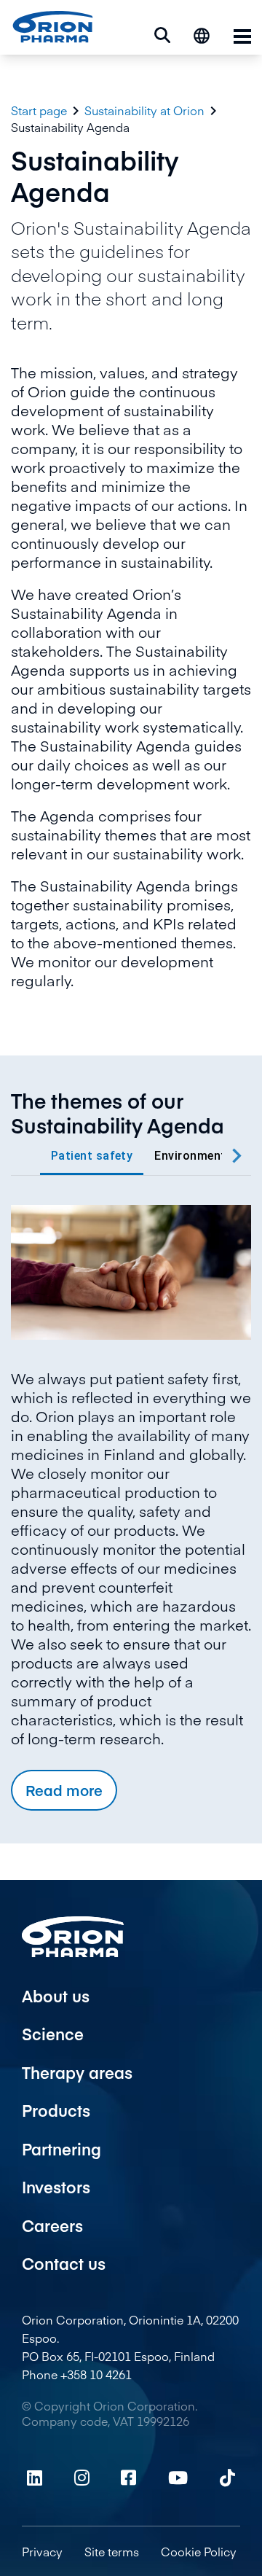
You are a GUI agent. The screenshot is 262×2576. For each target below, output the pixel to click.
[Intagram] (82, 2478)
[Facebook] (128, 2478)
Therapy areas (77, 2072)
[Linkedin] (35, 2478)
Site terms (112, 2551)
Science (53, 2034)
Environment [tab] (190, 1156)
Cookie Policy (199, 2551)
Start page (39, 110)
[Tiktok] (227, 2478)
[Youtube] (178, 2478)
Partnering (61, 2149)
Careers (52, 2225)
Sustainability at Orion (144, 110)
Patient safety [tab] (92, 1156)
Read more (64, 1790)
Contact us (64, 2263)
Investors (56, 2187)
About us (56, 1996)
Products (56, 2110)
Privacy (42, 2551)
